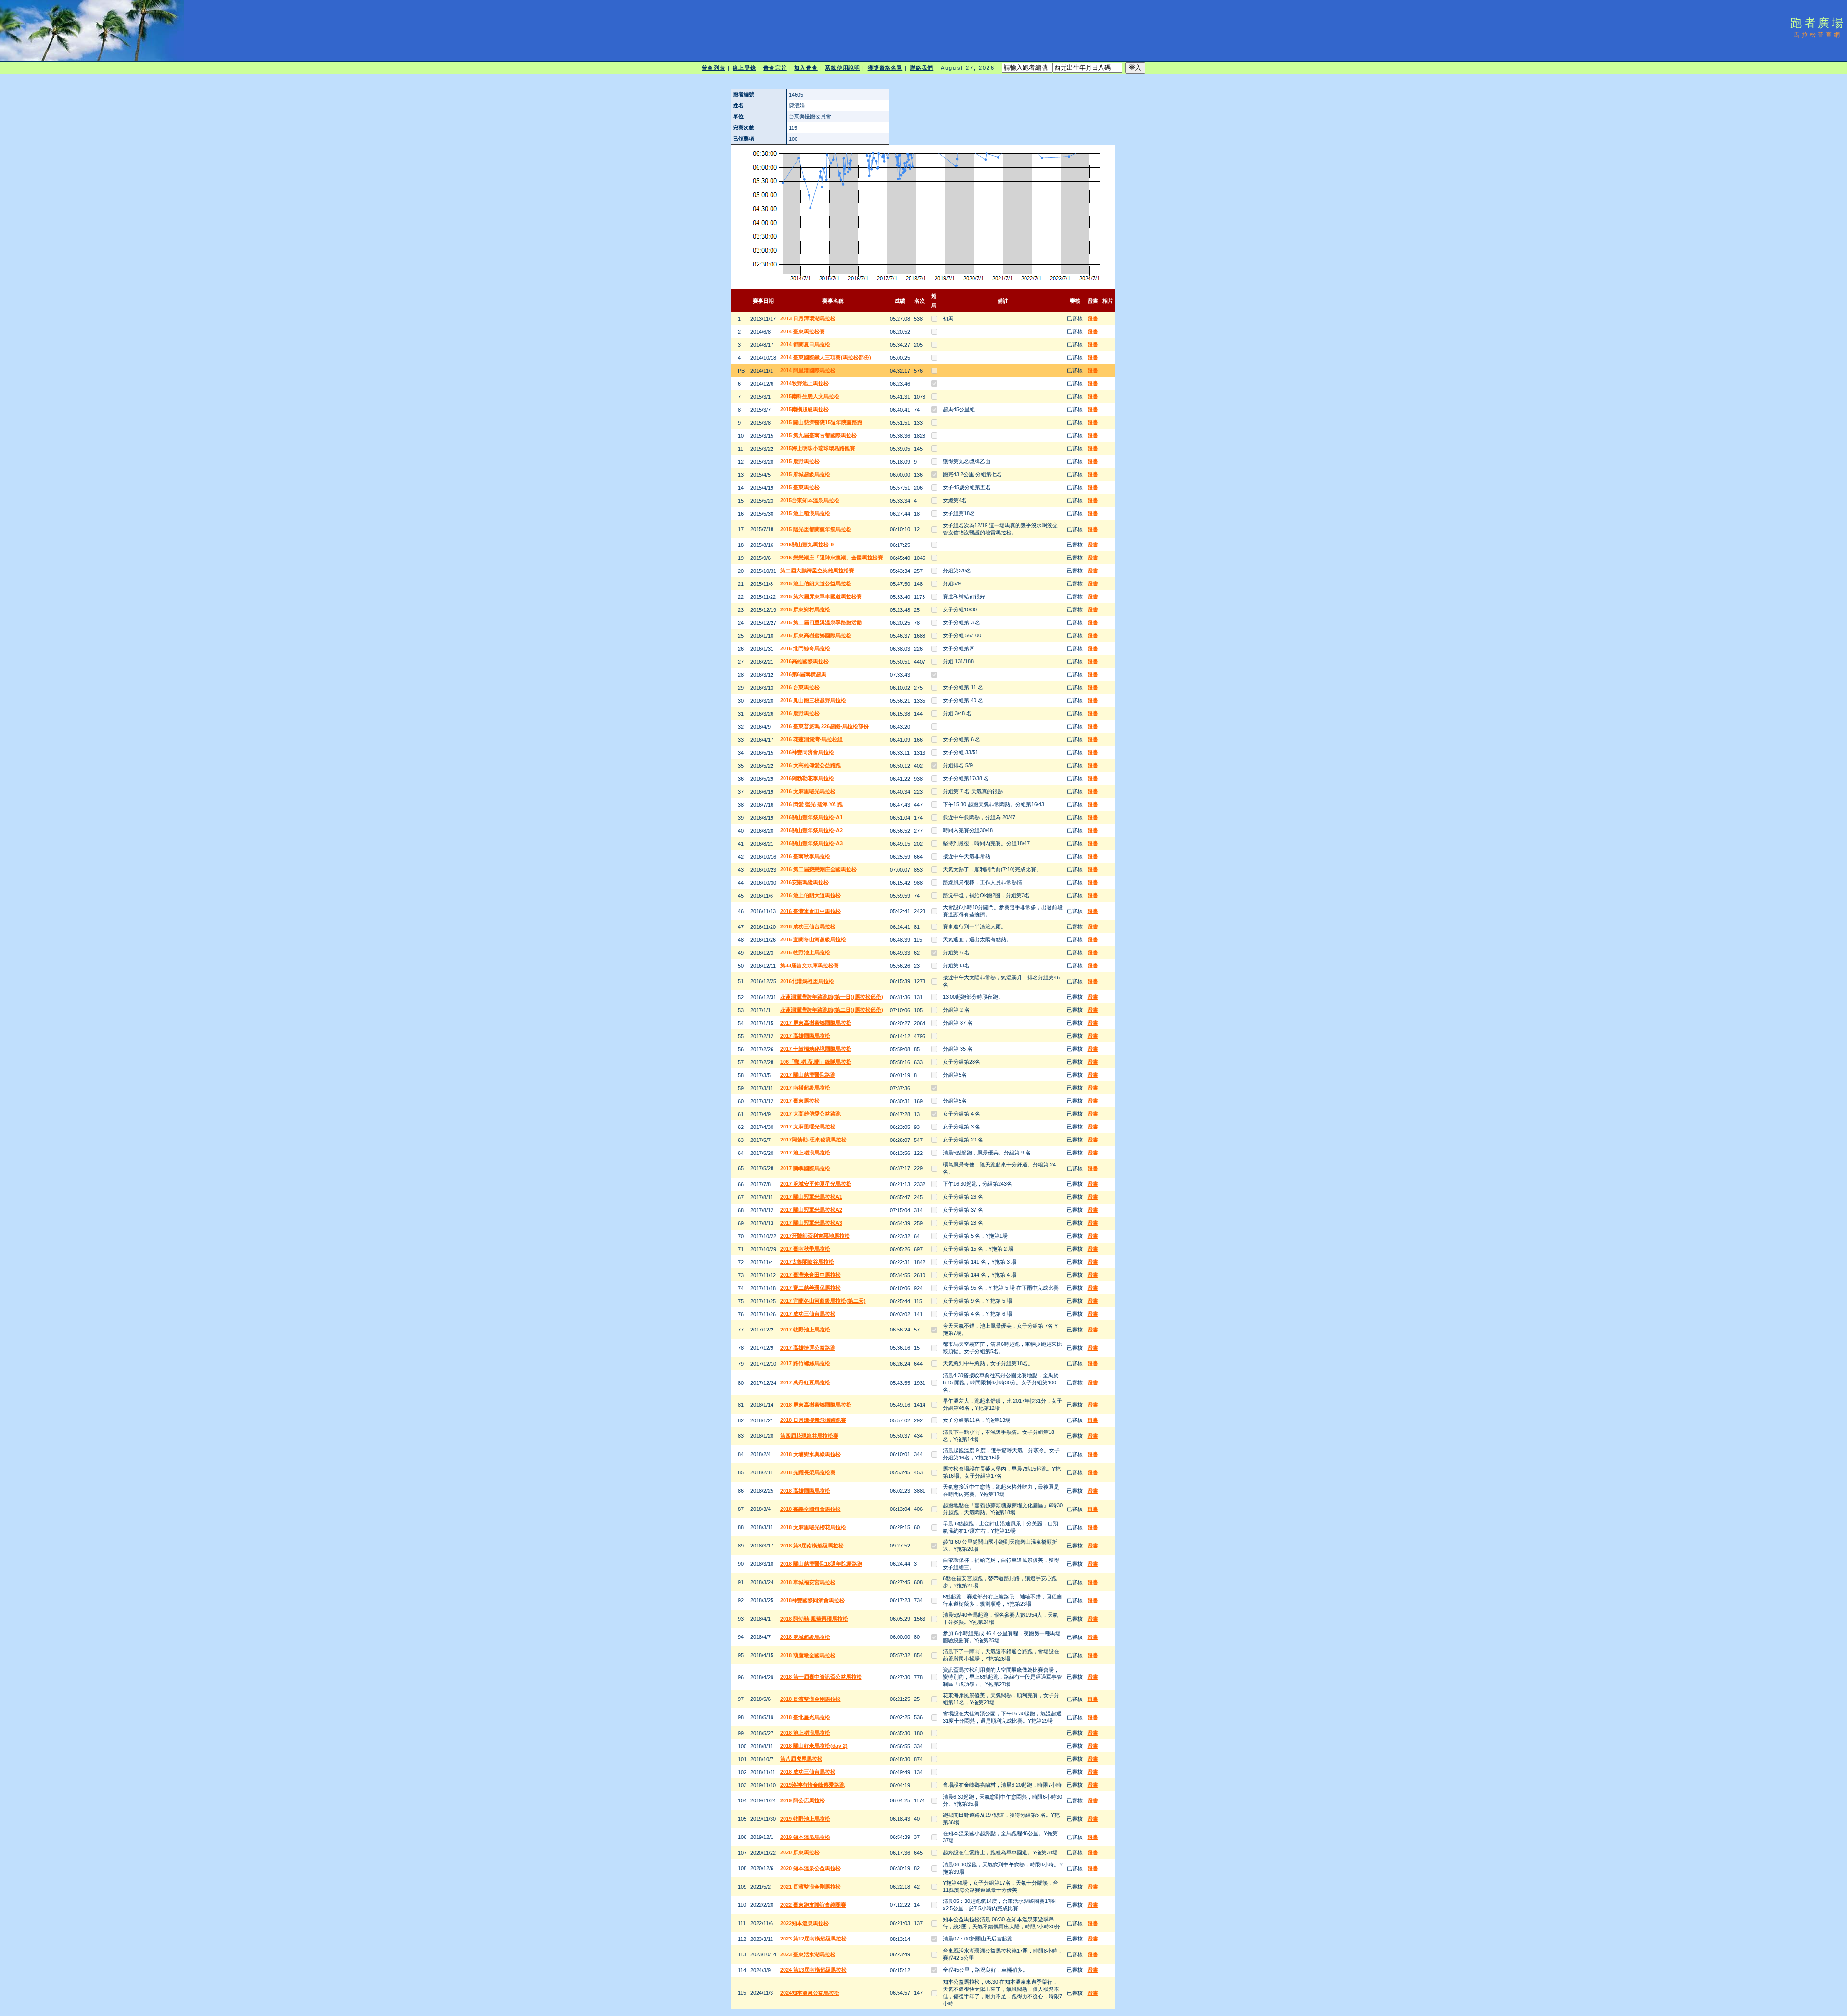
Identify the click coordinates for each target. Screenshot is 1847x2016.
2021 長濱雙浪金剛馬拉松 (810, 1887)
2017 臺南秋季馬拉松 (805, 1249)
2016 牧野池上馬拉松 (805, 952)
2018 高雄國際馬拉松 (805, 1491)
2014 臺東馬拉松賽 (803, 331)
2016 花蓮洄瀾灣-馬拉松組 (811, 739)
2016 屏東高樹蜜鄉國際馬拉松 (816, 635)
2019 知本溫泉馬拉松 (805, 1837)
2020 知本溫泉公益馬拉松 (810, 1868)
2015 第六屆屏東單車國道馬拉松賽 (821, 596)
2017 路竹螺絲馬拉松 (805, 1363)
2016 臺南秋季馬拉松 (805, 856)
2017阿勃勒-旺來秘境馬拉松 (813, 1140)
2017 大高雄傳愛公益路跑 (810, 1114)
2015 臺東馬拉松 (800, 487)
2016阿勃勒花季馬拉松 (807, 778)
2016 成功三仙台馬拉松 (808, 926)
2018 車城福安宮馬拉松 (808, 1582)
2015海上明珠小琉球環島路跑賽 (818, 448)
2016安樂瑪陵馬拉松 (804, 882)
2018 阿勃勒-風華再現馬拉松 (814, 1619)
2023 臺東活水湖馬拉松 (808, 1954)
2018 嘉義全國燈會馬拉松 (810, 1509)
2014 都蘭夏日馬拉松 (805, 344)
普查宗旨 (775, 68)
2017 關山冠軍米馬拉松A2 (811, 1210)
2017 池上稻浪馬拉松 (805, 1153)
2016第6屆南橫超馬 (803, 674)
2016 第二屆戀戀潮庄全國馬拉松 (818, 869)
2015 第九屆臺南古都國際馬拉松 (818, 435)
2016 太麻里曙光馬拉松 (808, 791)
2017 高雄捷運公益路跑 (808, 1348)
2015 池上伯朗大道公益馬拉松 (816, 583)
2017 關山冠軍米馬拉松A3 (811, 1223)
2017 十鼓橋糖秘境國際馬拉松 (816, 1049)
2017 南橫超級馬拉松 (805, 1088)
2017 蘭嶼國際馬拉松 (805, 1168)
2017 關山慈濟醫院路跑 (808, 1075)
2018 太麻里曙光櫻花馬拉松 (813, 1527)
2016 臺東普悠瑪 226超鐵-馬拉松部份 (824, 726)
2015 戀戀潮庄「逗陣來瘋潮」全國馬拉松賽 (832, 558)
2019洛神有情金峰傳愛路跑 (812, 1785)
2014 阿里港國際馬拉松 (808, 370)
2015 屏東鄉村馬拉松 (805, 609)
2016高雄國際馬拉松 (804, 661)
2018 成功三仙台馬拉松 (808, 1772)
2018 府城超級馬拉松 (805, 1637)
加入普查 (806, 68)
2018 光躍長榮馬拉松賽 (808, 1472)
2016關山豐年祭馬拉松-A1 (811, 817)
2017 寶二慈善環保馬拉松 (810, 1288)
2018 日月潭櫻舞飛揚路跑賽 (813, 1420)
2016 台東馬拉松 (800, 687)
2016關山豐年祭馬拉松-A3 (811, 843)
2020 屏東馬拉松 (800, 1852)
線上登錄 (744, 68)
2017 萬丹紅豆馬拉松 (805, 1382)
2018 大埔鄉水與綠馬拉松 (810, 1454)
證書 (1093, 318)
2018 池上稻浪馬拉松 (805, 1733)
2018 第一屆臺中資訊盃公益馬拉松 (821, 1677)
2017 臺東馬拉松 (800, 1101)
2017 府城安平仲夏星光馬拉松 (816, 1184)
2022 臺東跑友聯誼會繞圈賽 (813, 1905)
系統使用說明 (842, 68)
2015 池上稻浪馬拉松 (805, 513)
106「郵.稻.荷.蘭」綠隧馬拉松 (816, 1062)
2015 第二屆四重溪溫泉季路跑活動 (821, 622)
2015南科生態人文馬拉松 (810, 396)
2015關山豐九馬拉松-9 (807, 545)
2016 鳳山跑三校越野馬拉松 (813, 700)
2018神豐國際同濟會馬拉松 (812, 1600)
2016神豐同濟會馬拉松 (807, 752)
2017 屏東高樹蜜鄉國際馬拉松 (816, 1023)
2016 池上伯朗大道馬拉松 (810, 895)
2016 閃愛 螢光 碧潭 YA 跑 (811, 804)
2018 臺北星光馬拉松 (805, 1717)
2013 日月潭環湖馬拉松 (808, 318)
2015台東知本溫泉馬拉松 (810, 500)
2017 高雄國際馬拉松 (805, 1036)
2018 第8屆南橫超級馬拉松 (812, 1546)
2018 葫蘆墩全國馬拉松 (808, 1655)
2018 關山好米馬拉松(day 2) (814, 1746)
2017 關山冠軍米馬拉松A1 (811, 1197)
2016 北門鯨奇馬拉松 (805, 648)
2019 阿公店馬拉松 (803, 1800)
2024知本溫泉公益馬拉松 (810, 1993)
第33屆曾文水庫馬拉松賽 (810, 965)
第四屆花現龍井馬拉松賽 (809, 1436)
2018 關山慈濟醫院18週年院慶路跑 (821, 1564)
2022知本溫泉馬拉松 (804, 1923)
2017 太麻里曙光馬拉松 (808, 1127)
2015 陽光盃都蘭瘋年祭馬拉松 (816, 529)
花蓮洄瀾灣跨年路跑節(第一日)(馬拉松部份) (832, 997)
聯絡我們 (922, 68)
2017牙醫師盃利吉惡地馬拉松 (815, 1236)
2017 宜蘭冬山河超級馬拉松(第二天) (823, 1301)
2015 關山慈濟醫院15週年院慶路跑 (821, 422)
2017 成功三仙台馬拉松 (808, 1314)
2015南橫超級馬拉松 (804, 409)
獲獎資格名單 (885, 68)
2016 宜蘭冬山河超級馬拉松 (813, 939)
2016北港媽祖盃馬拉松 (807, 981)
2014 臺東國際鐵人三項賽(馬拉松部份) (826, 357)
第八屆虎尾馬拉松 (801, 1759)
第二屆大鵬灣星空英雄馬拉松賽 (817, 571)
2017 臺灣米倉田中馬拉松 (810, 1275)
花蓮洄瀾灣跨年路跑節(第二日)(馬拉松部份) (832, 1010)
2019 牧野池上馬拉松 (805, 1819)
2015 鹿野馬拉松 (800, 461)
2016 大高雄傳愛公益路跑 (810, 765)
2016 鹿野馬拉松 (800, 713)
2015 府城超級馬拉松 (805, 474)
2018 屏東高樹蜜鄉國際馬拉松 (816, 1405)
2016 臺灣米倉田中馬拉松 (810, 911)
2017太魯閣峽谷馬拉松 (807, 1262)
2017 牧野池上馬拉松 (805, 1330)
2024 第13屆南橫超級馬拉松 (813, 1970)
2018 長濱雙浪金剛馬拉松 (810, 1699)
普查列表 (713, 68)
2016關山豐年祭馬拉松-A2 (811, 830)
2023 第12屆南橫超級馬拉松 (813, 1939)
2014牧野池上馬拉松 (804, 383)
